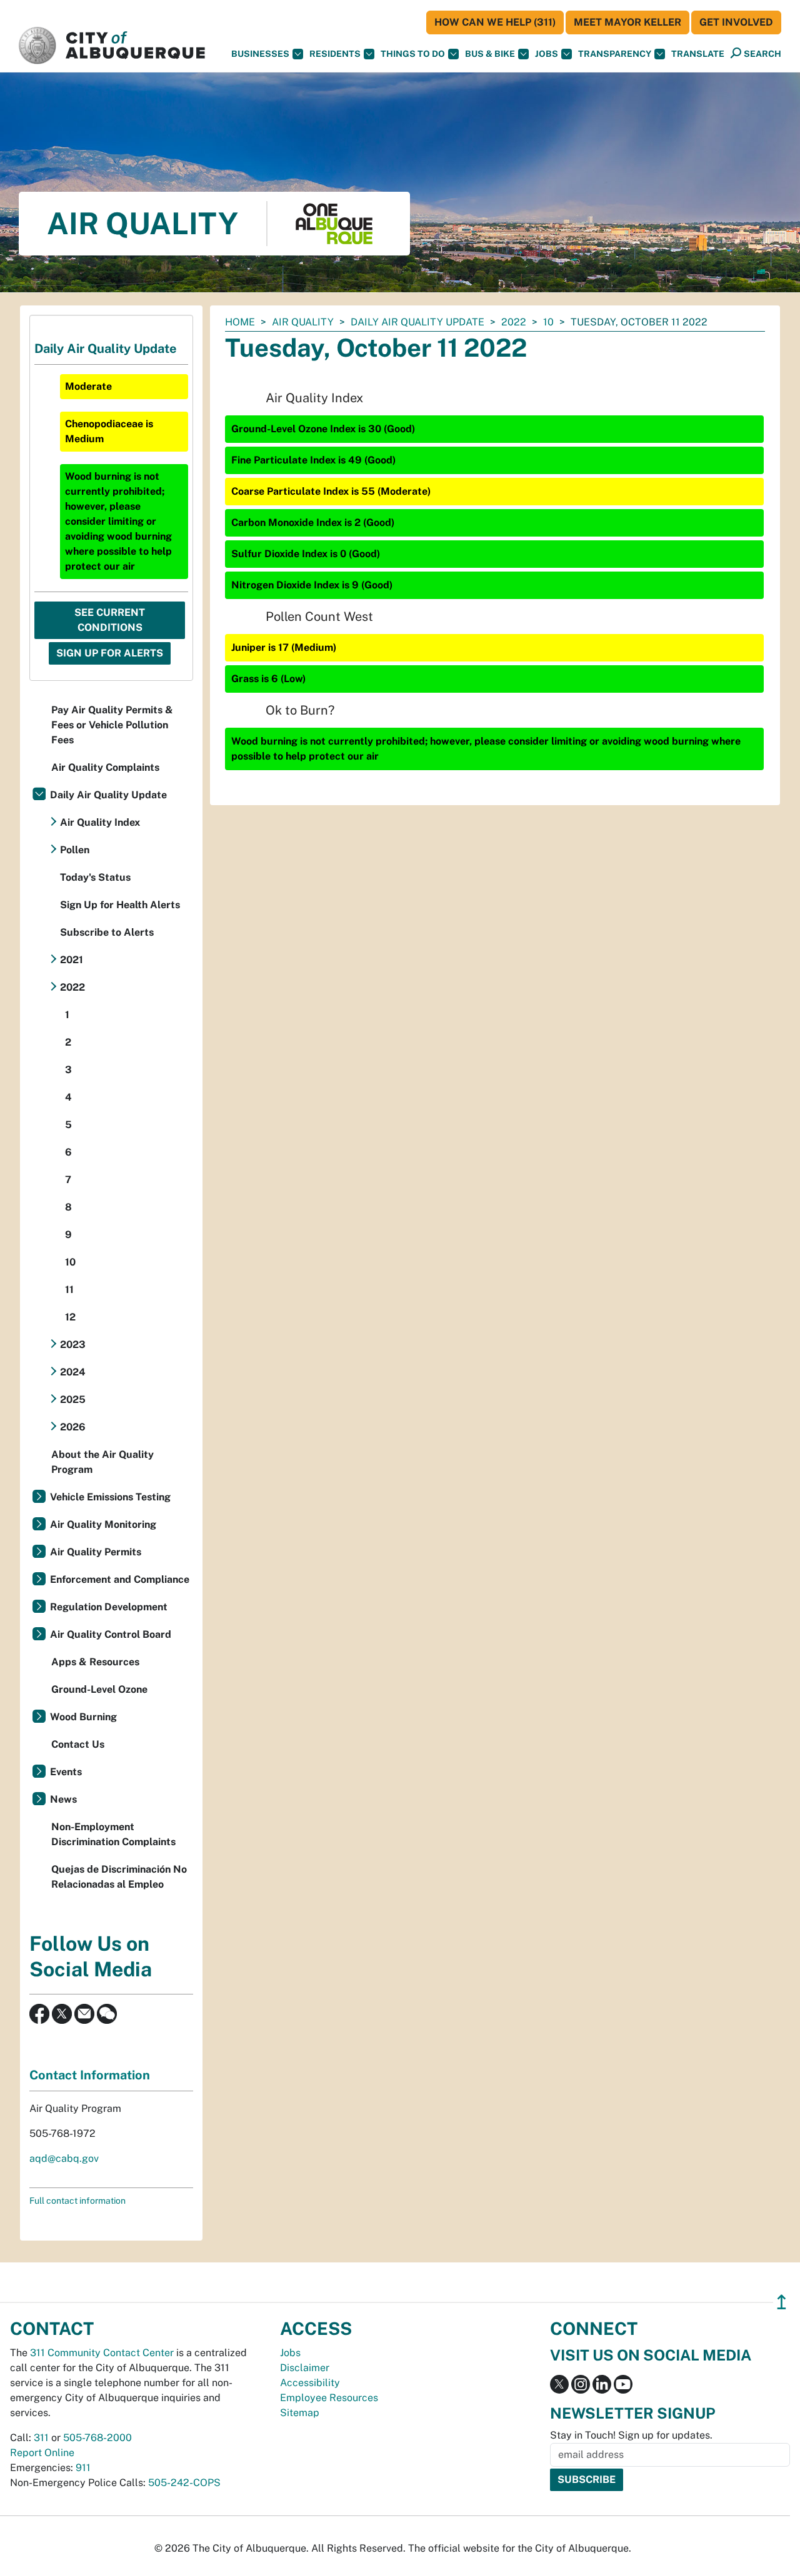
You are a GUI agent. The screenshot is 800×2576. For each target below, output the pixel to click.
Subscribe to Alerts (107, 932)
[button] (698, 54)
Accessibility (310, 2383)
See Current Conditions (110, 620)
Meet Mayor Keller (627, 22)
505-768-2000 (97, 2438)
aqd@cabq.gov (64, 2158)
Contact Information (90, 2075)
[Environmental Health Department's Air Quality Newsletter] (84, 2013)
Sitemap (300, 2413)
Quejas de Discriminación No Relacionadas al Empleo (119, 1877)
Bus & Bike (490, 54)
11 (69, 1290)
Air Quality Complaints (105, 767)
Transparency (615, 54)
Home (240, 322)
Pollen (75, 850)
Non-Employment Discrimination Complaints (113, 1834)
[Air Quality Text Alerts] (107, 2013)
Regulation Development (109, 1607)
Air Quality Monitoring (103, 1524)
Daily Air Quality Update (417, 322)
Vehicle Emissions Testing (110, 1497)
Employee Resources (329, 2398)
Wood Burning (83, 1717)
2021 (72, 960)
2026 (73, 1427)
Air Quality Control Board (111, 1634)
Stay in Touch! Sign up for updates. (631, 2435)
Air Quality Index (100, 822)
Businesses (260, 54)
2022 (514, 322)
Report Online (42, 2453)
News (63, 1799)
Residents (335, 54)
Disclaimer (305, 2368)
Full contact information (77, 2201)
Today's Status (95, 877)
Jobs (547, 54)
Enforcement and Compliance (120, 1579)
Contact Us (78, 1744)
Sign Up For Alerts (110, 653)
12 (70, 1317)
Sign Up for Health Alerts (120, 905)
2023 (73, 1345)
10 (548, 322)
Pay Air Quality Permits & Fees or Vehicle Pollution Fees (112, 725)
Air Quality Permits (96, 1552)
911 (83, 2468)
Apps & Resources (95, 1662)
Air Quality (303, 322)
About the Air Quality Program (102, 1462)
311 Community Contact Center (102, 2353)
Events (66, 1772)
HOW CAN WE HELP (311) (495, 22)
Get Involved (736, 22)
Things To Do (413, 54)
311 (41, 2438)
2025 (73, 1399)
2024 (73, 1372)
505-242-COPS (184, 2483)
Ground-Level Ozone (99, 1689)
